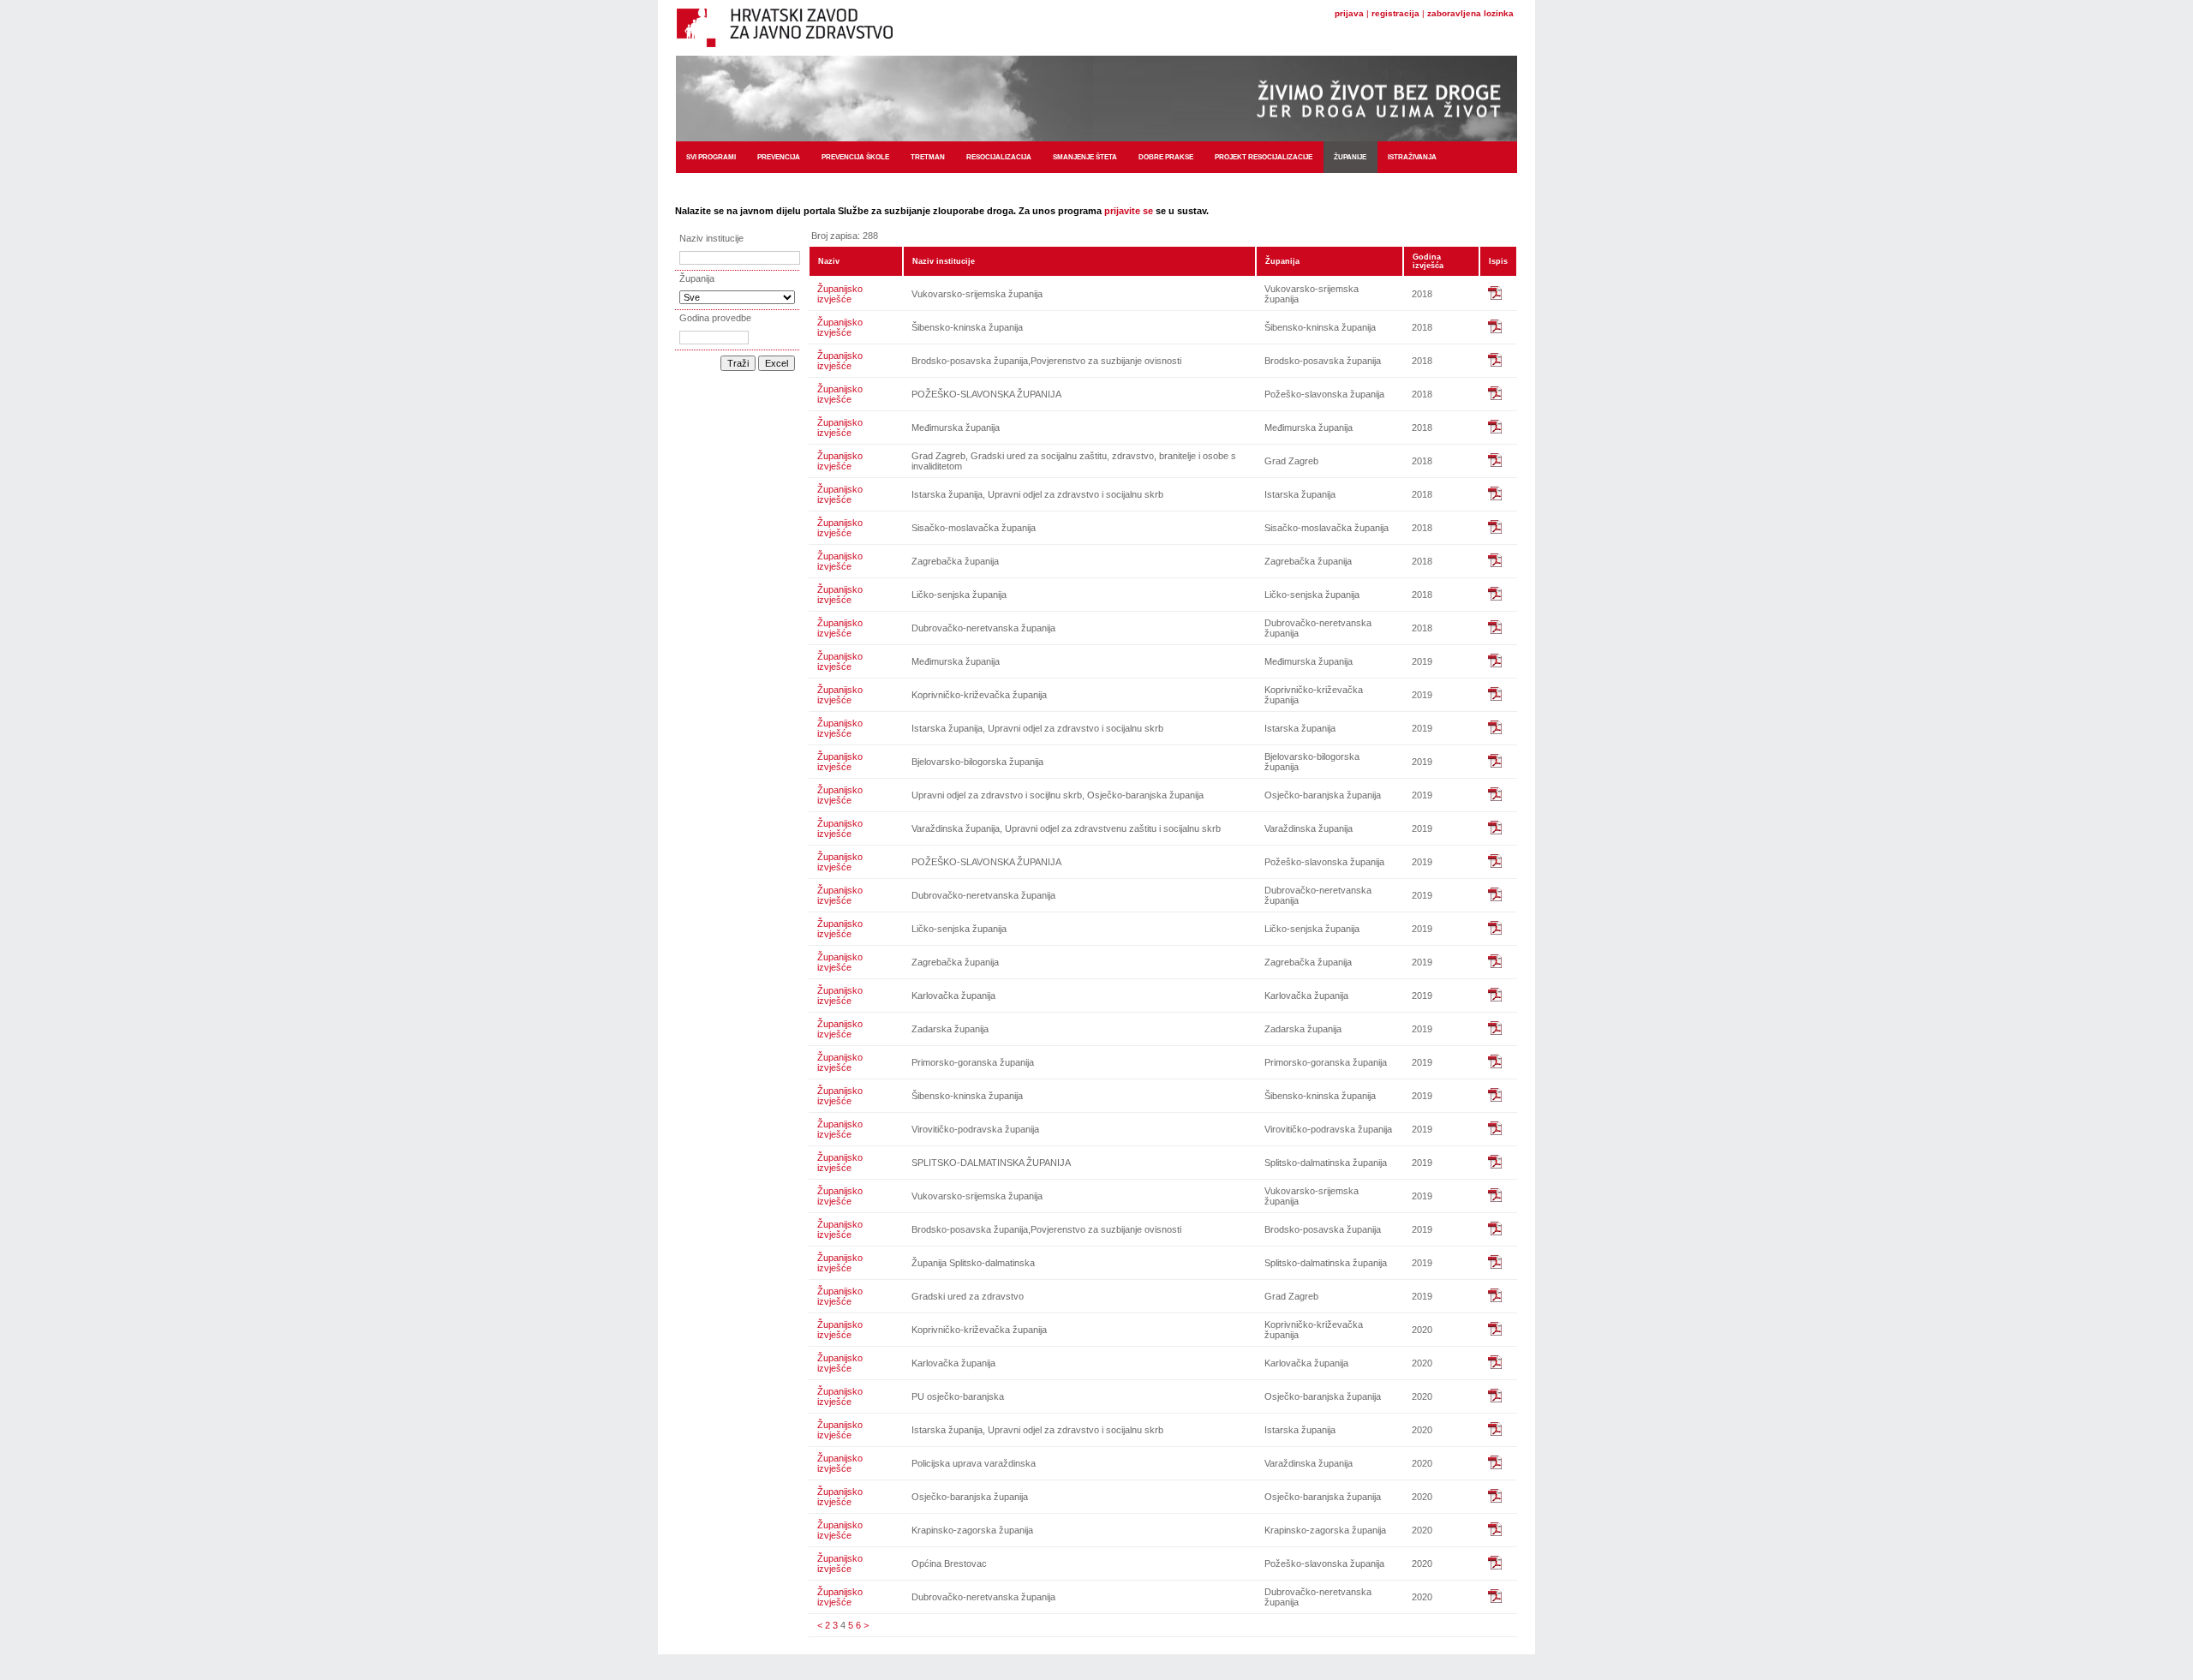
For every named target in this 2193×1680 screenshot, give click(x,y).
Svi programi (711, 157)
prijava (1349, 13)
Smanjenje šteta (1085, 157)
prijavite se (1129, 211)
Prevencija (779, 157)
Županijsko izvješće (840, 294)
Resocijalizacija (999, 157)
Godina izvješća (1428, 261)
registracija (1395, 13)
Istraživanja (1412, 157)
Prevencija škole (855, 157)
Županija (1282, 261)
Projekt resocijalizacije (1264, 157)
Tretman (928, 157)
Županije (1350, 157)
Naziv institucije (944, 261)
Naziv (829, 261)
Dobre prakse (1166, 157)
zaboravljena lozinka (1470, 13)
